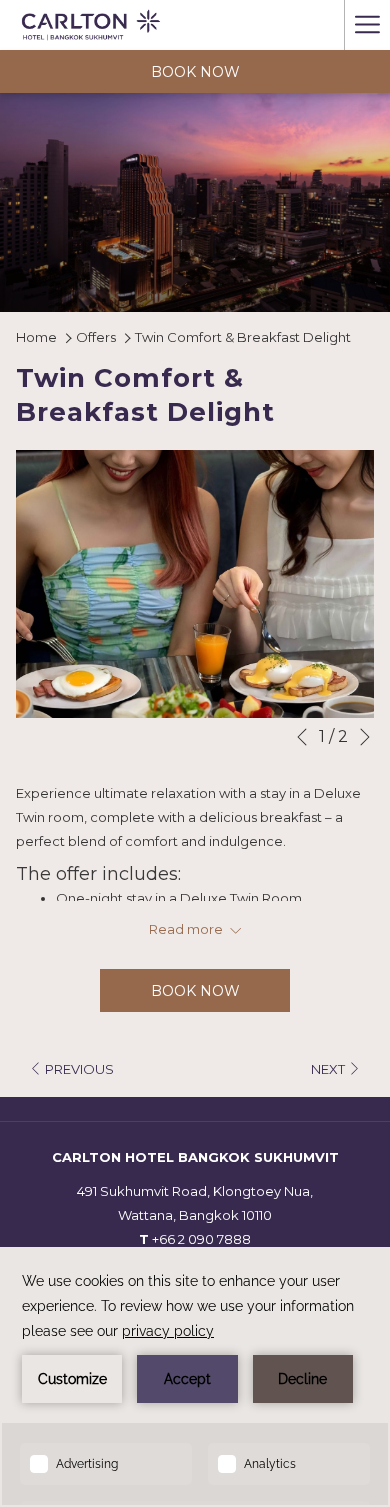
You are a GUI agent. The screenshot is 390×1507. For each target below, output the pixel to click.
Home (38, 337)
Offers (96, 337)
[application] (195, 1377)
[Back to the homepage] (91, 25)
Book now (195, 72)
